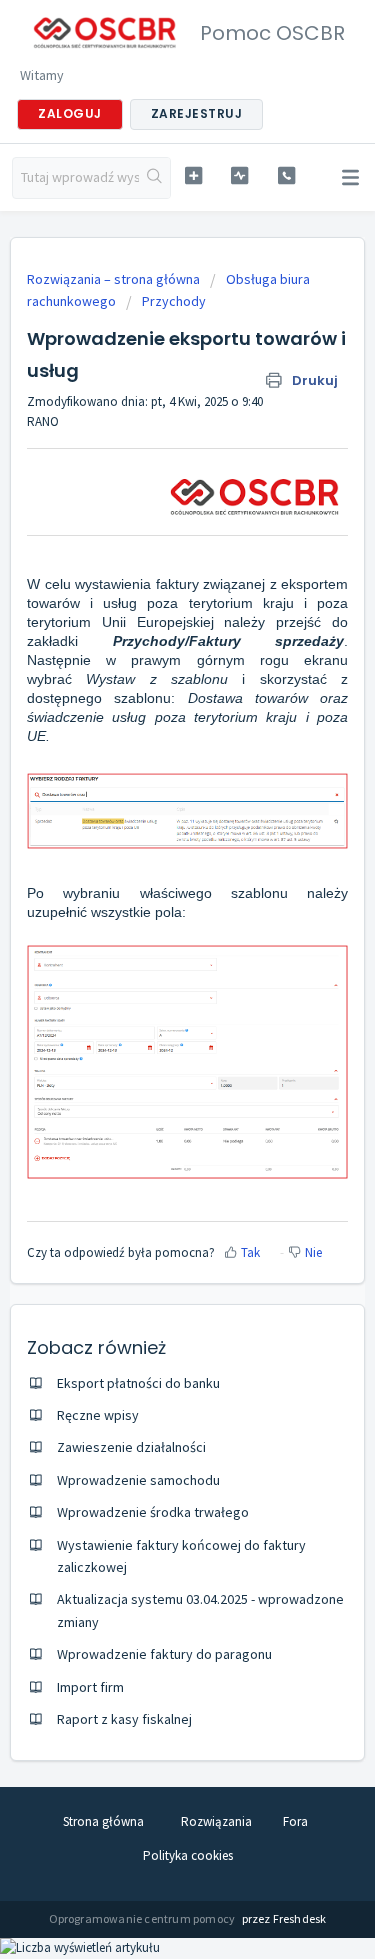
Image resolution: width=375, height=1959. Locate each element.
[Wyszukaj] (154, 178)
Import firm (90, 1687)
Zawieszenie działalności (131, 1447)
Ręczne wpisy (98, 1415)
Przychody (174, 301)
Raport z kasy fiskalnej (124, 1719)
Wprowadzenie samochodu (138, 1480)
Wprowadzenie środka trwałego (153, 1512)
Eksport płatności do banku (138, 1383)
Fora (295, 1821)
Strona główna (103, 1821)
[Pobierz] (151, 984)
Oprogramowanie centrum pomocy (143, 1918)
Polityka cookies (188, 1855)
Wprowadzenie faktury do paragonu (164, 1654)
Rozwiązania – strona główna (115, 279)
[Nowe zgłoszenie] (193, 175)
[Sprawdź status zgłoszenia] (239, 175)
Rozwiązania (216, 1821)
